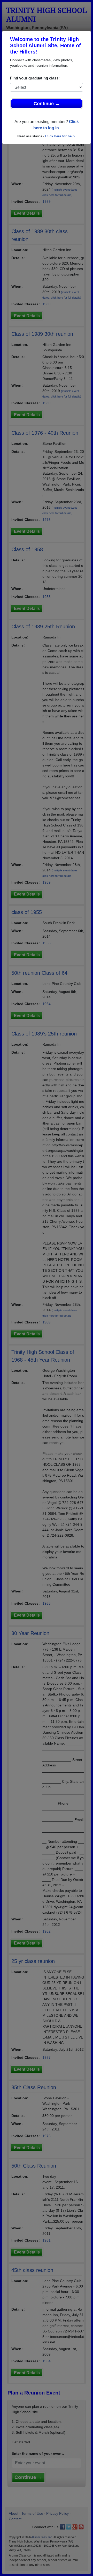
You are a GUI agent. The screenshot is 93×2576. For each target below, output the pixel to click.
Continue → (47, 104)
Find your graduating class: (35, 78)
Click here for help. (60, 136)
